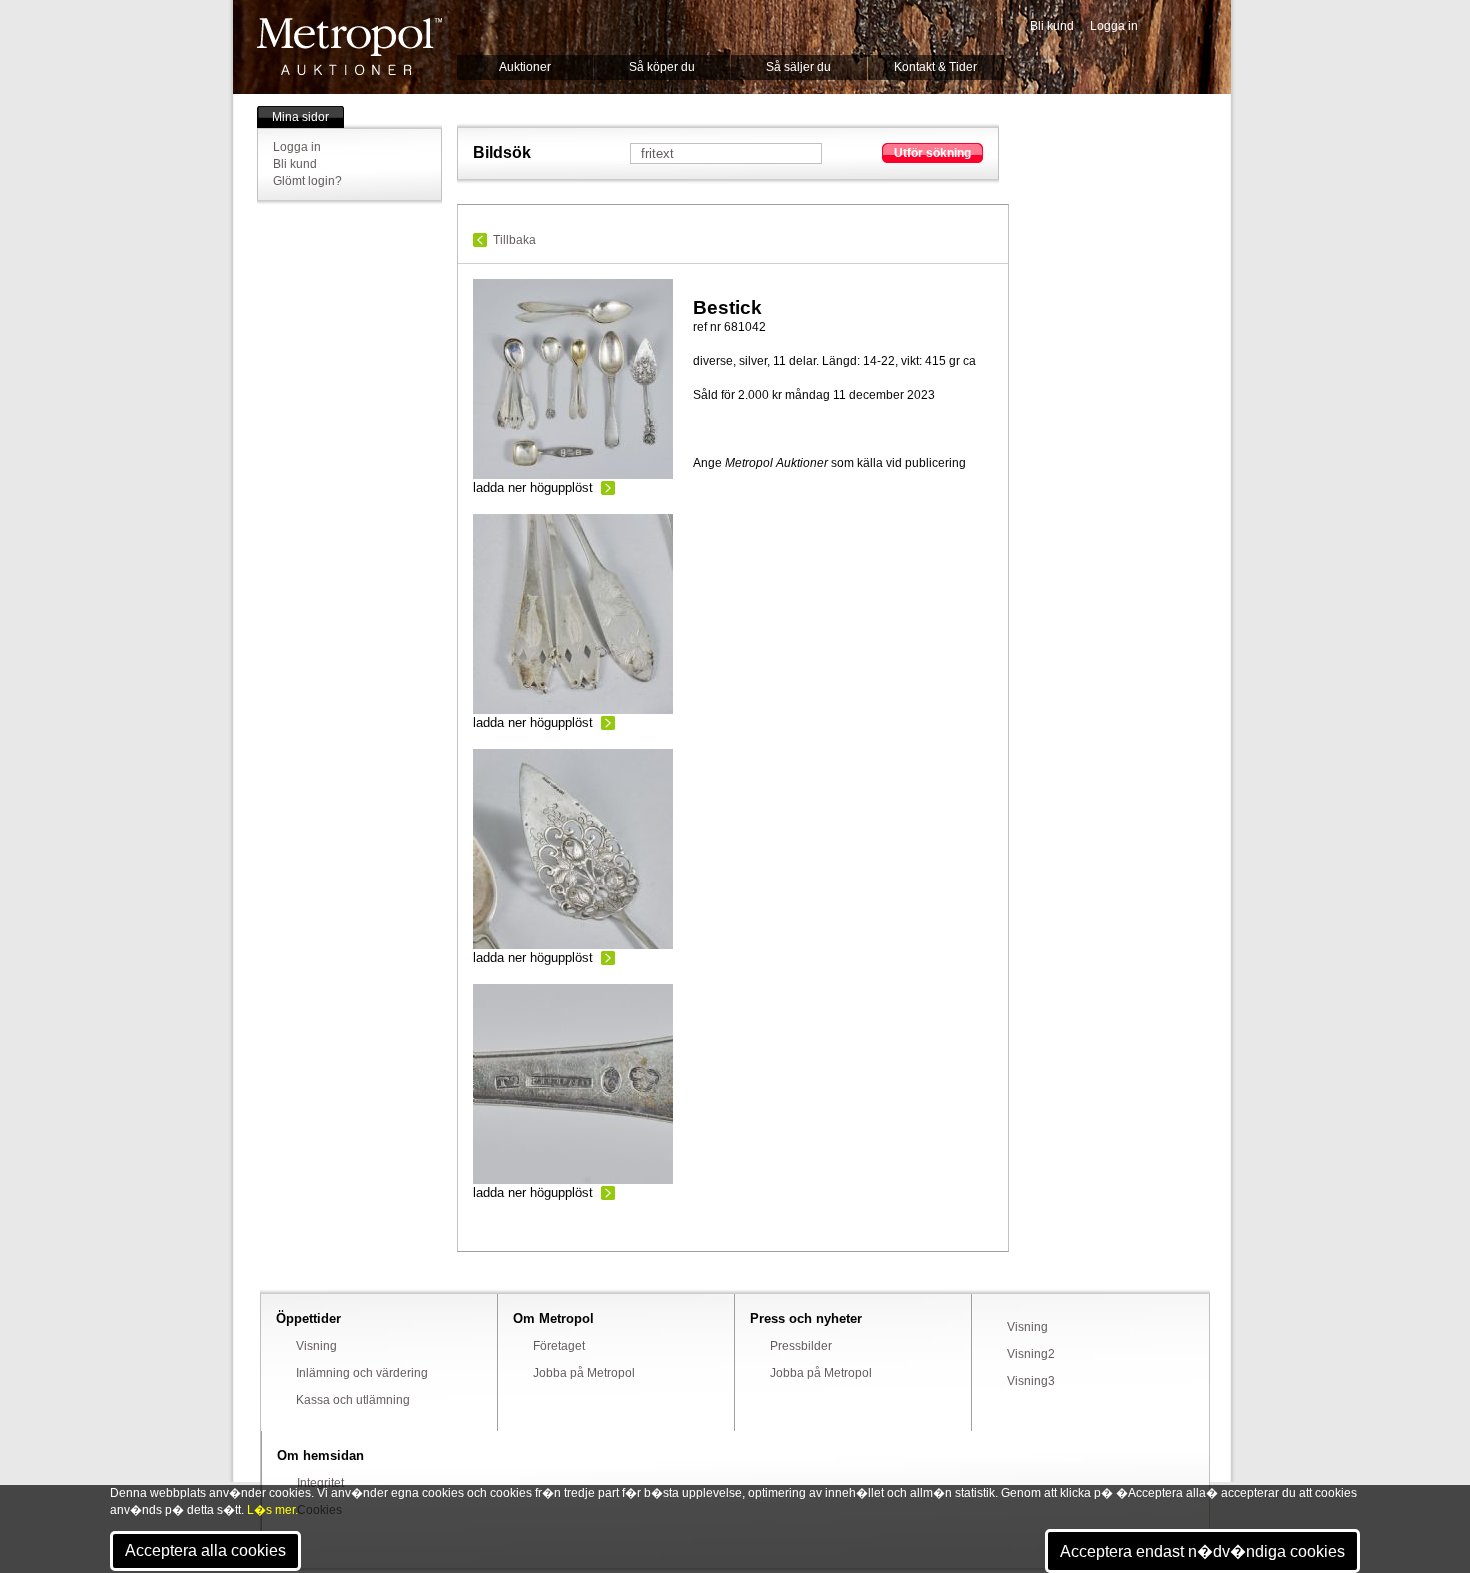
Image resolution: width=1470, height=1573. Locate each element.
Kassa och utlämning (353, 1400)
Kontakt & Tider (935, 67)
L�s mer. (272, 1510)
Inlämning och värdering (362, 1373)
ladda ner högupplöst (533, 487)
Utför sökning (932, 153)
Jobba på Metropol (584, 1373)
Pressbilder (801, 1346)
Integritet (320, 1483)
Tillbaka (514, 240)
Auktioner (525, 67)
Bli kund (1052, 26)
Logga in (1114, 26)
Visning (316, 1346)
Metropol (349, 46)
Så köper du (662, 67)
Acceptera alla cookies (205, 1550)
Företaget (559, 1346)
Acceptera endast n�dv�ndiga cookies (1202, 1551)
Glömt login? (307, 181)
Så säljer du (798, 67)
